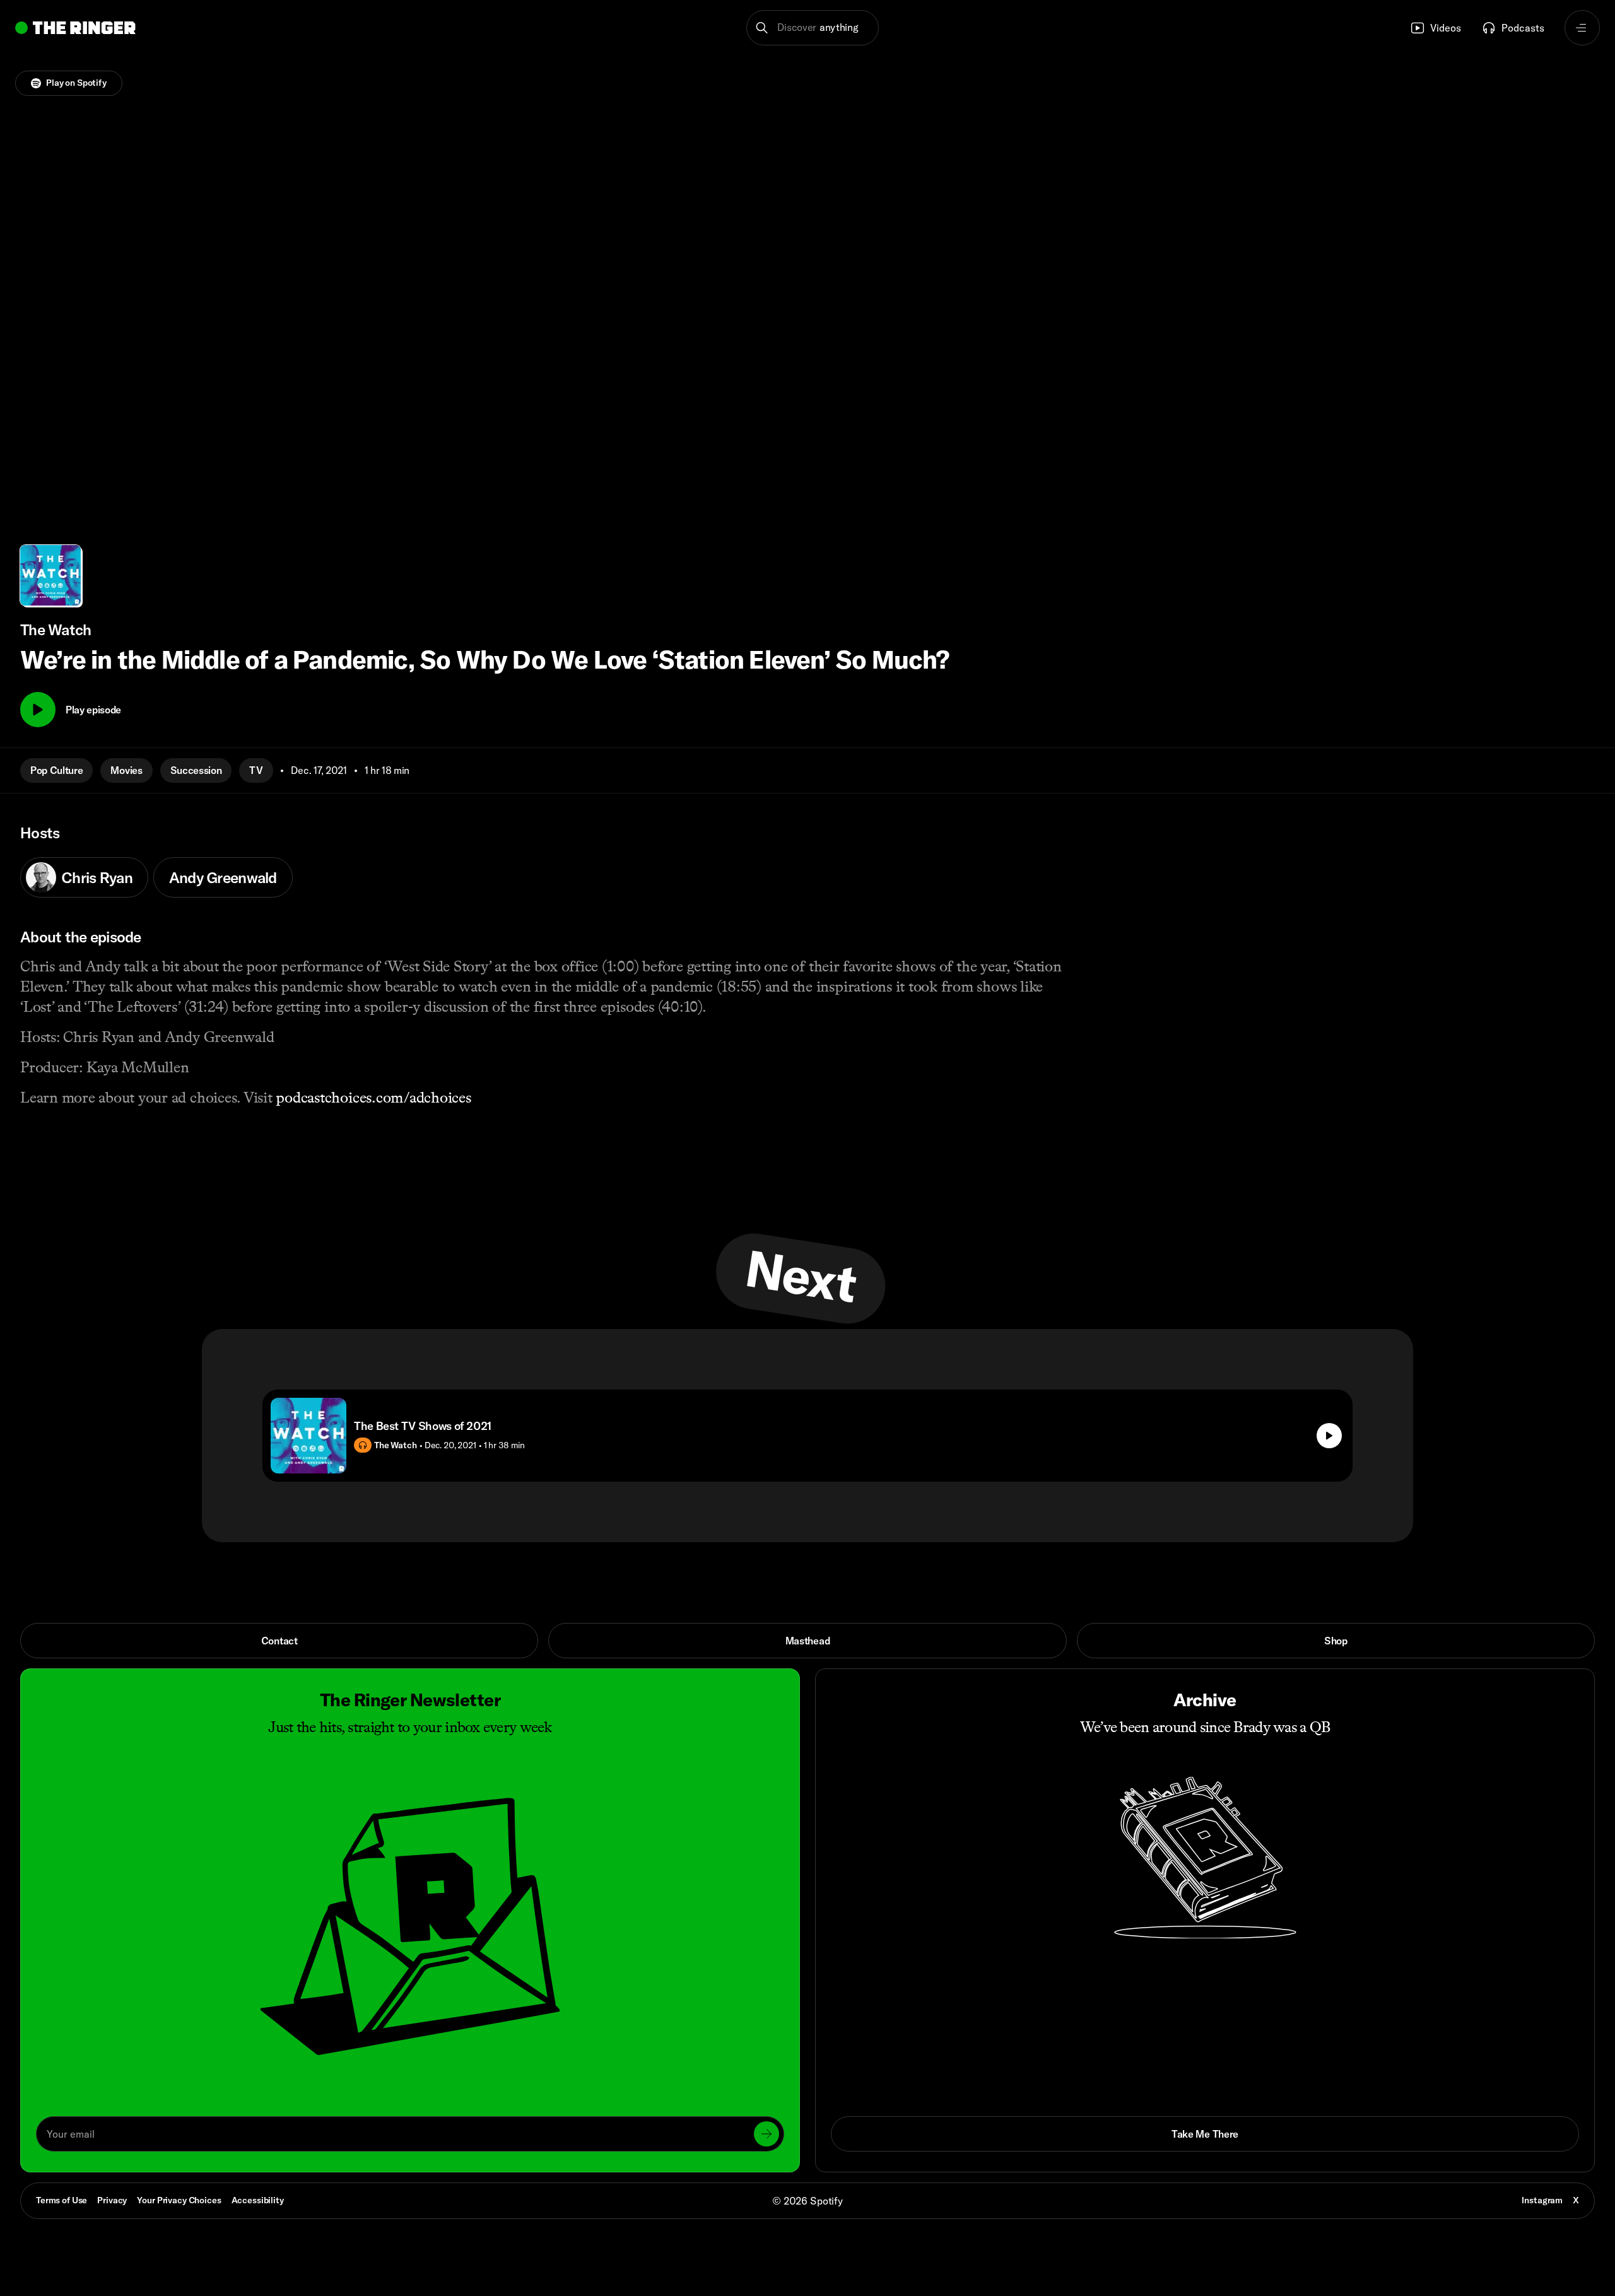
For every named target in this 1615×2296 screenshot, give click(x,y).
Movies (126, 770)
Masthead (807, 1641)
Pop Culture (56, 770)
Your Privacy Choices (179, 2201)
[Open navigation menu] (1582, 28)
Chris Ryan (97, 877)
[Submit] (766, 2134)
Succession (196, 770)
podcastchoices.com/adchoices (373, 1097)
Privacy (112, 2200)
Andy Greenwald (223, 877)
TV (256, 770)
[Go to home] (75, 28)
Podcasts (1523, 28)
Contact (279, 1641)
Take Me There (1205, 2134)
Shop (1336, 1641)
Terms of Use (62, 2200)
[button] (813, 28)
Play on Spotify (76, 83)
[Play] (38, 710)
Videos (1446, 28)
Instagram (1542, 2200)
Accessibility (258, 2200)
